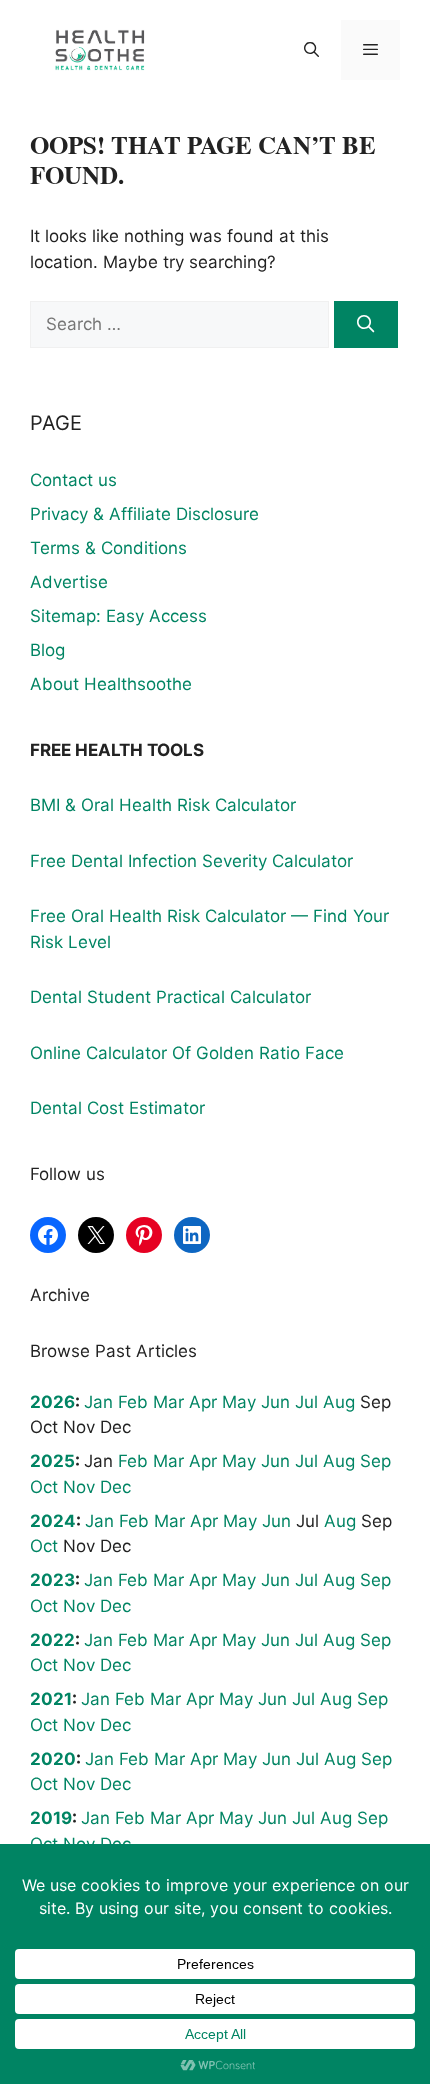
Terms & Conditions (108, 548)
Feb (133, 1402)
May (239, 1402)
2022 (52, 1640)
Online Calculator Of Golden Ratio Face (187, 1053)
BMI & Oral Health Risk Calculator (163, 805)
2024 (53, 1521)
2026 (52, 1402)
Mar (168, 1402)
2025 (52, 1461)
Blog (47, 650)
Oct (44, 1487)
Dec (115, 1487)
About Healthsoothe (111, 684)
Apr (203, 1402)
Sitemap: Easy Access (118, 616)
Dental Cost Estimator (117, 1108)
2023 (52, 1580)
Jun (275, 1402)
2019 (51, 1818)
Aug (339, 1402)
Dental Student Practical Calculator (170, 997)
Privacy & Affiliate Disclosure (144, 514)
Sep (375, 1461)
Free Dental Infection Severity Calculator (191, 861)
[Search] (366, 325)
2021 (51, 1699)
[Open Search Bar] (310, 50)
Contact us (73, 480)
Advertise (69, 582)
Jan (98, 1402)
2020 (53, 1759)
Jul (306, 1402)
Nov (79, 1487)
